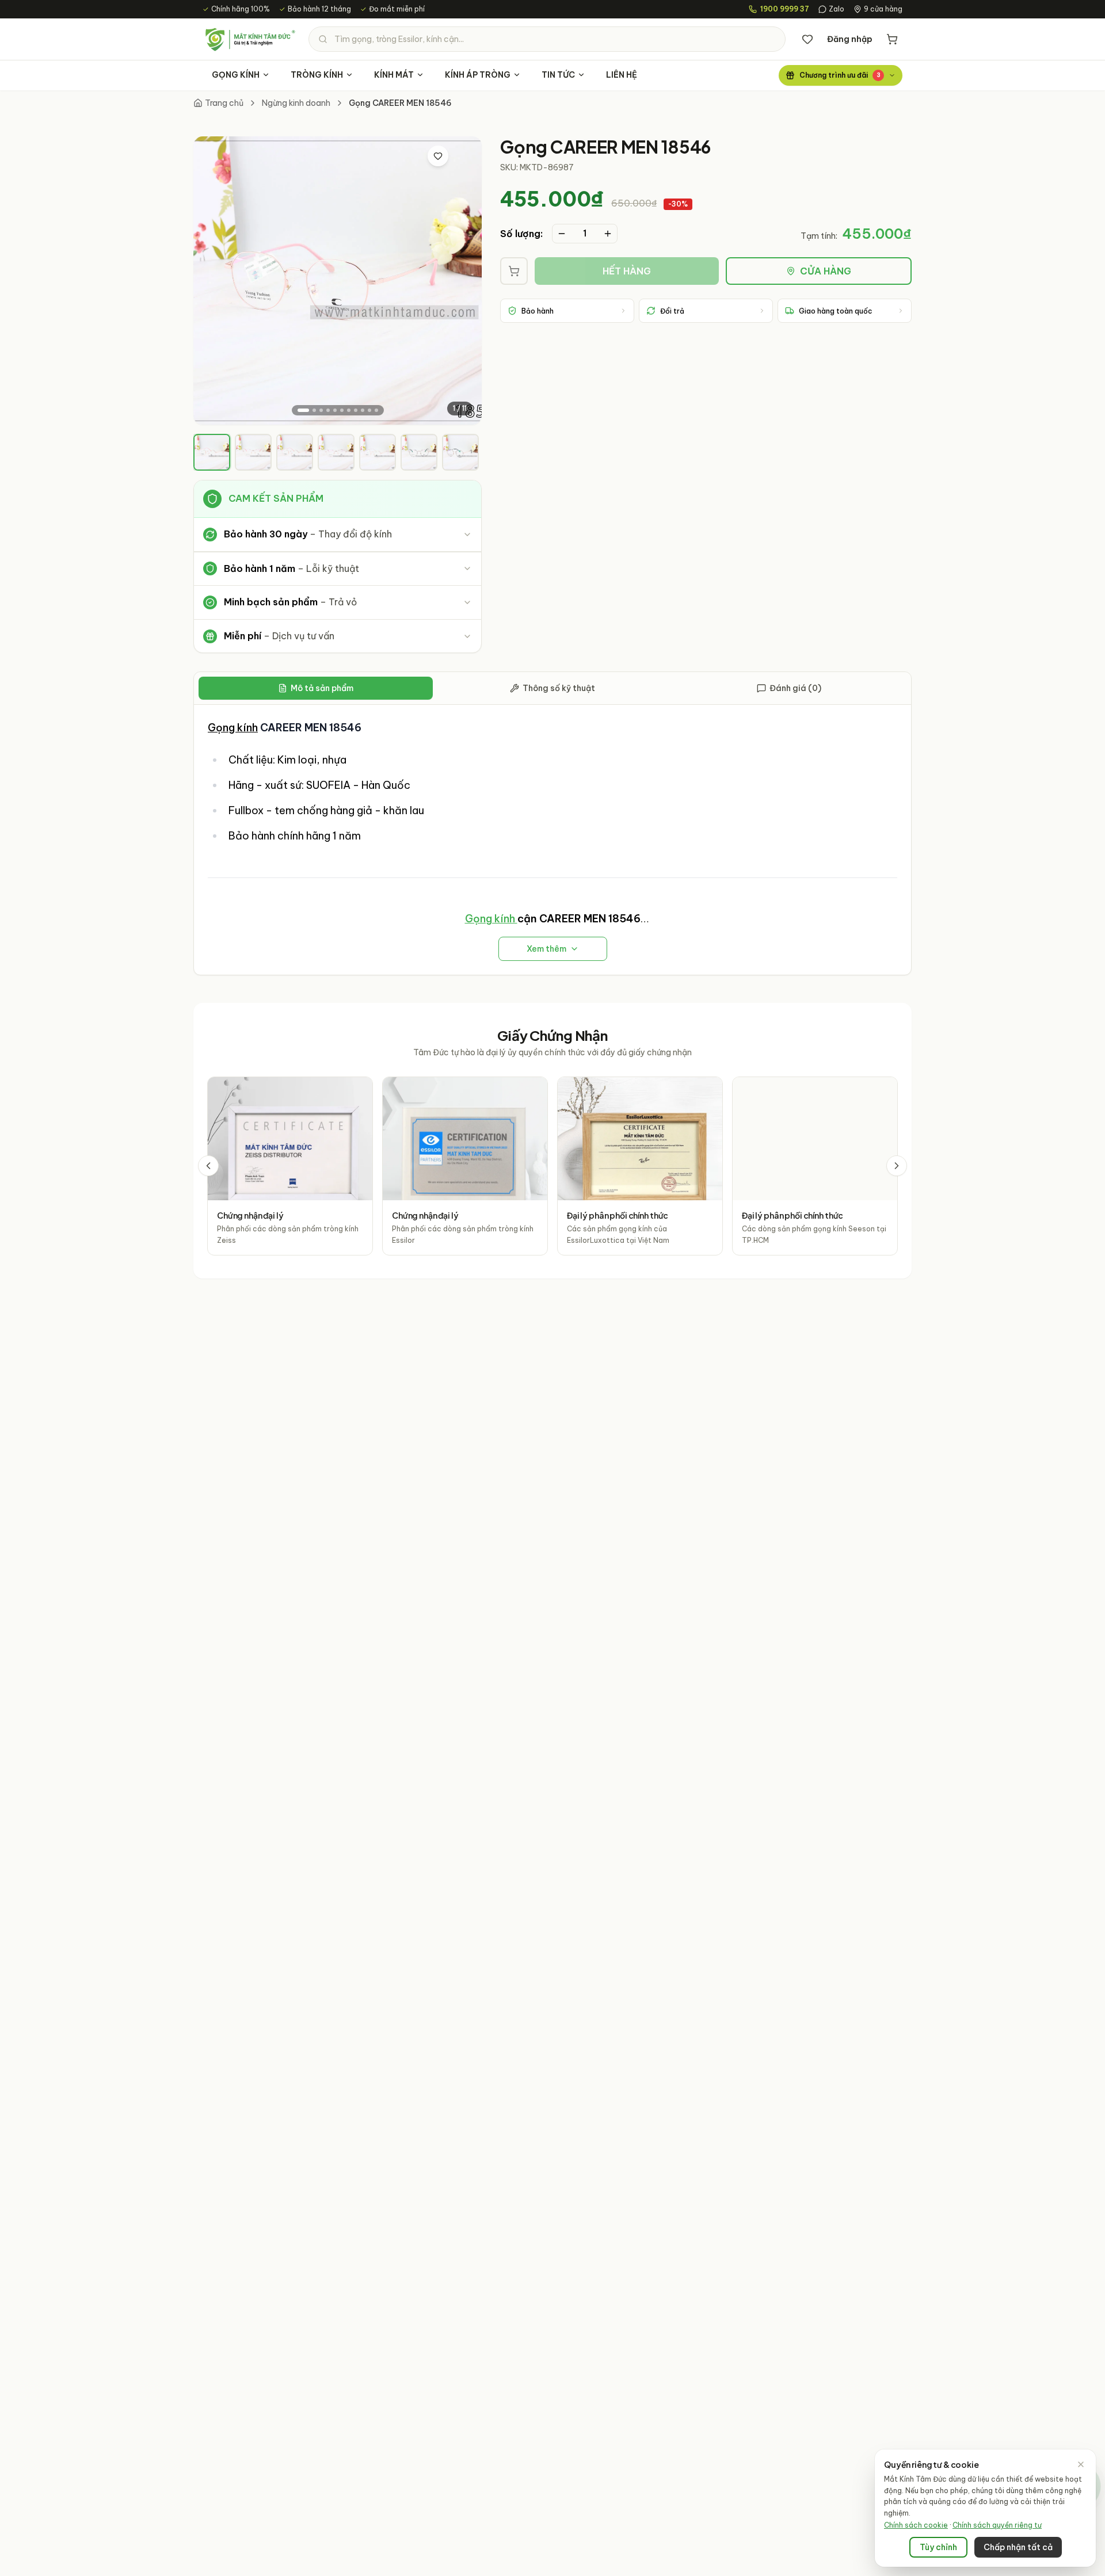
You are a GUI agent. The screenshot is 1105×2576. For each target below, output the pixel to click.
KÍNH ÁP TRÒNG (478, 75)
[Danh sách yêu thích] (807, 39)
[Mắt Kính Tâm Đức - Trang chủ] (250, 39)
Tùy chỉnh (938, 2547)
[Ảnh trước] (212, 281)
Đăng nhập (850, 39)
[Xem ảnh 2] (314, 410)
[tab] (212, 452)
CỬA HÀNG (826, 271)
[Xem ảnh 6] (342, 410)
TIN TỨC (558, 75)
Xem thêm (546, 949)
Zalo (837, 9)
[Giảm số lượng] (562, 234)
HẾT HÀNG (627, 271)
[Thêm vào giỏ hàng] (514, 271)
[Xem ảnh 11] (376, 410)
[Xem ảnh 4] (328, 410)
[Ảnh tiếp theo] (463, 281)
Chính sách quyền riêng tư (997, 2525)
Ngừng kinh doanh (296, 103)
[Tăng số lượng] (608, 234)
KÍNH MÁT (394, 75)
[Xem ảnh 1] (303, 410)
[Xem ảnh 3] (321, 410)
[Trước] (208, 1166)
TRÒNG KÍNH (317, 75)
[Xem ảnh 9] (363, 410)
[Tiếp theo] (897, 1166)
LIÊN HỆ (622, 75)
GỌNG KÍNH (236, 75)
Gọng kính (233, 728)
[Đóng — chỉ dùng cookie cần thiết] (1081, 2464)
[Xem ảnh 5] (335, 410)
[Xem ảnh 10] (369, 410)
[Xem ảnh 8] (356, 410)
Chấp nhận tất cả (1018, 2547)
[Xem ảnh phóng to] (462, 156)
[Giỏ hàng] (892, 39)
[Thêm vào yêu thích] (438, 156)
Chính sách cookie (916, 2525)
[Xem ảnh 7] (349, 410)
